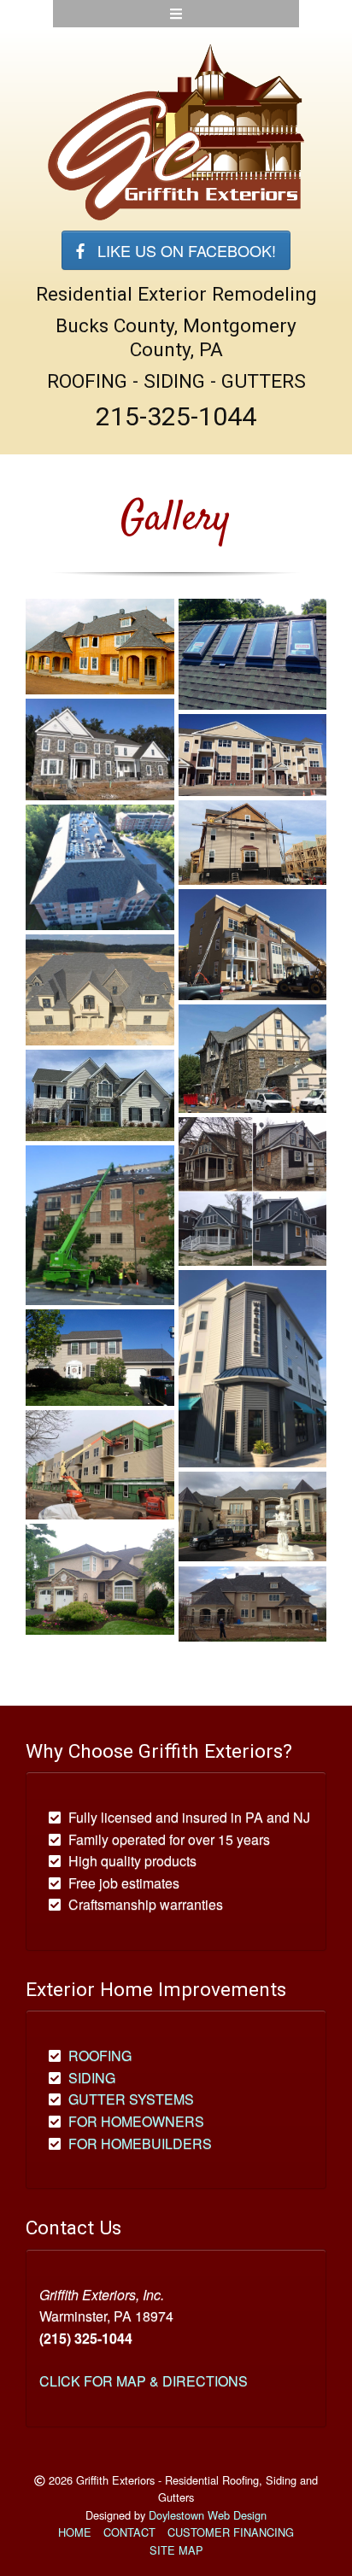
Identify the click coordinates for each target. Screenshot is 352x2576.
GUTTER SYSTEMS (131, 2099)
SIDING (92, 2078)
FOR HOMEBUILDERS (140, 2143)
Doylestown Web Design (208, 2515)
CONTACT (129, 2532)
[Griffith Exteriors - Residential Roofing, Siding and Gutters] (176, 131)
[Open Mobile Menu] (176, 14)
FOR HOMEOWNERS (136, 2121)
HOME (75, 2532)
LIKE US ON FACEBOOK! (180, 250)
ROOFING (100, 2055)
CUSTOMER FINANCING (231, 2532)
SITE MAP (176, 2550)
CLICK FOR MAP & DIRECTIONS (144, 2381)
